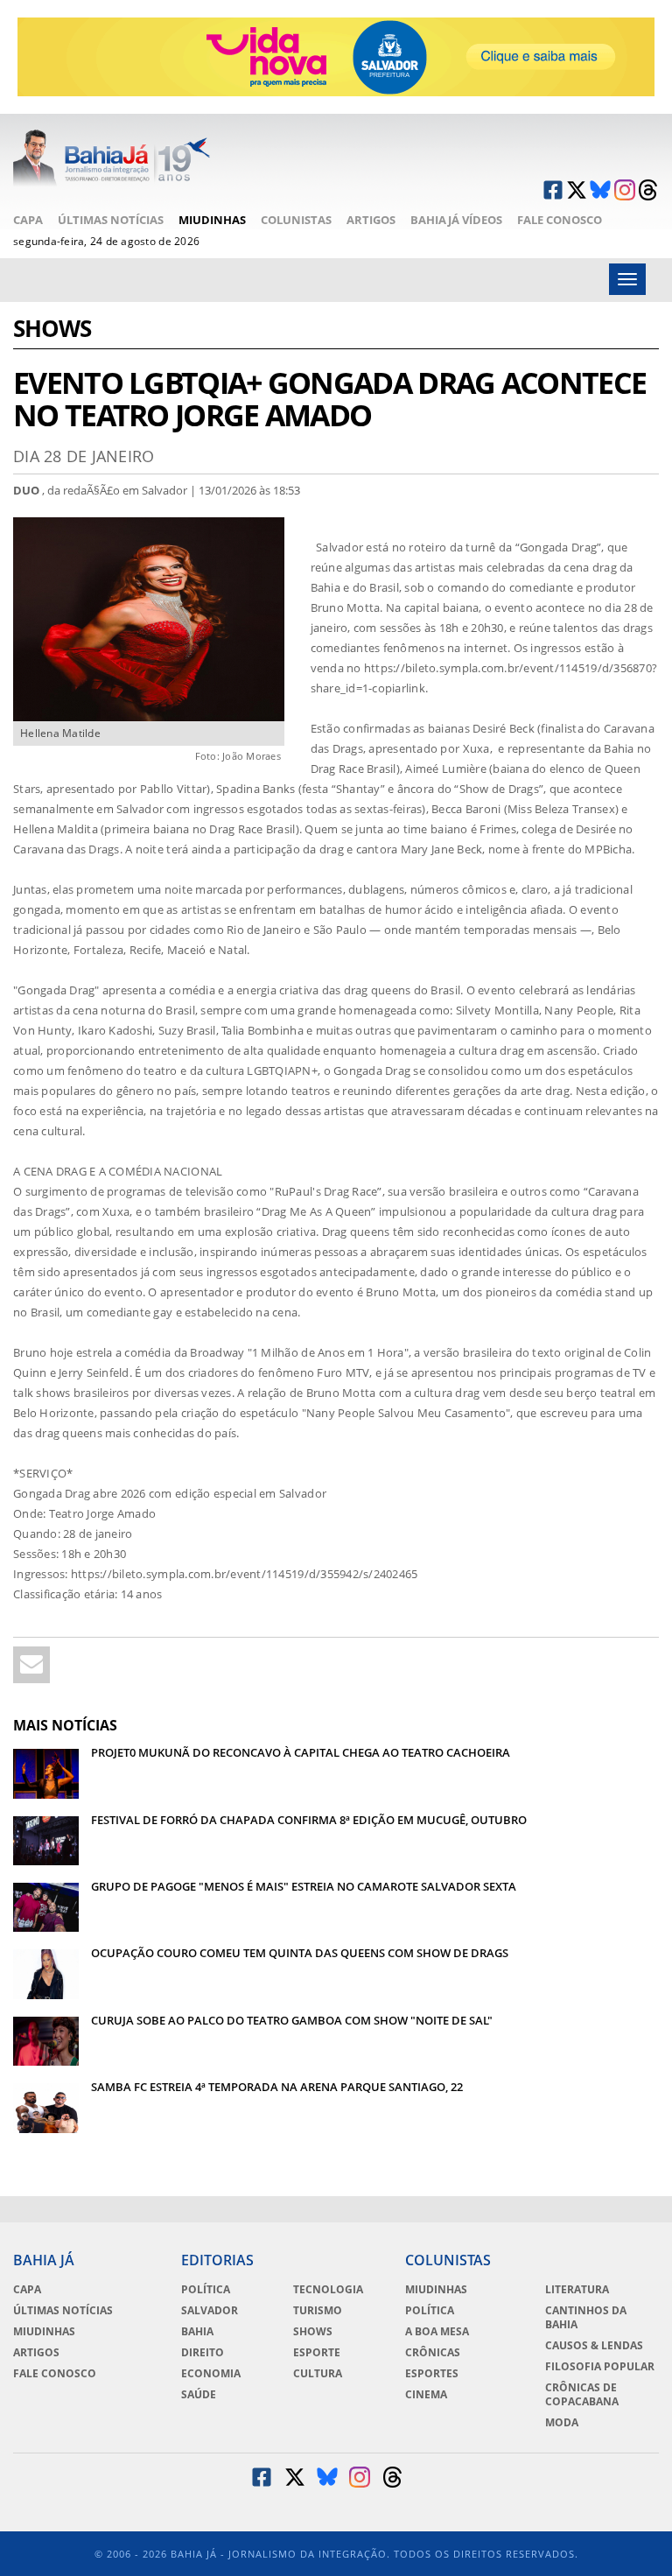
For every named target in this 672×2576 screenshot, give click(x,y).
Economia (211, 2374)
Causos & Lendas (594, 2346)
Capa (28, 220)
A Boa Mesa (437, 2332)
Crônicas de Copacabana (582, 2395)
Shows (52, 330)
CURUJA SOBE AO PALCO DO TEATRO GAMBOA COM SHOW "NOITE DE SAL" (292, 2020)
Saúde (199, 2395)
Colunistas (296, 220)
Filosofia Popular (600, 2367)
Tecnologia (328, 2290)
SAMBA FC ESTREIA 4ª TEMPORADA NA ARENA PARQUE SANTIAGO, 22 (277, 2087)
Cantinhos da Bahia (586, 2318)
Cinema (426, 2395)
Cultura (318, 2374)
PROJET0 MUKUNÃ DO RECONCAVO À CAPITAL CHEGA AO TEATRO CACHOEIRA (301, 1752)
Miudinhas (212, 220)
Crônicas (433, 2353)
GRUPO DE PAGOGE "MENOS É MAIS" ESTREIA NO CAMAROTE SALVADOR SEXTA (304, 1886)
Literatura (577, 2290)
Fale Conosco (560, 220)
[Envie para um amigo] (31, 1665)
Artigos (371, 220)
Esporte (317, 2353)
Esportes (432, 2374)
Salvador (210, 2311)
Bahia (197, 2332)
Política (206, 2290)
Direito (203, 2353)
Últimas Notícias (111, 220)
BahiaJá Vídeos (456, 220)
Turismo (318, 2311)
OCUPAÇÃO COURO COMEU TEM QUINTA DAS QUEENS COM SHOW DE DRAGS (300, 1953)
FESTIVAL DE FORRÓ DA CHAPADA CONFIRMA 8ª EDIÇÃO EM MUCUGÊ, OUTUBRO (309, 1820)
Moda (562, 2423)
